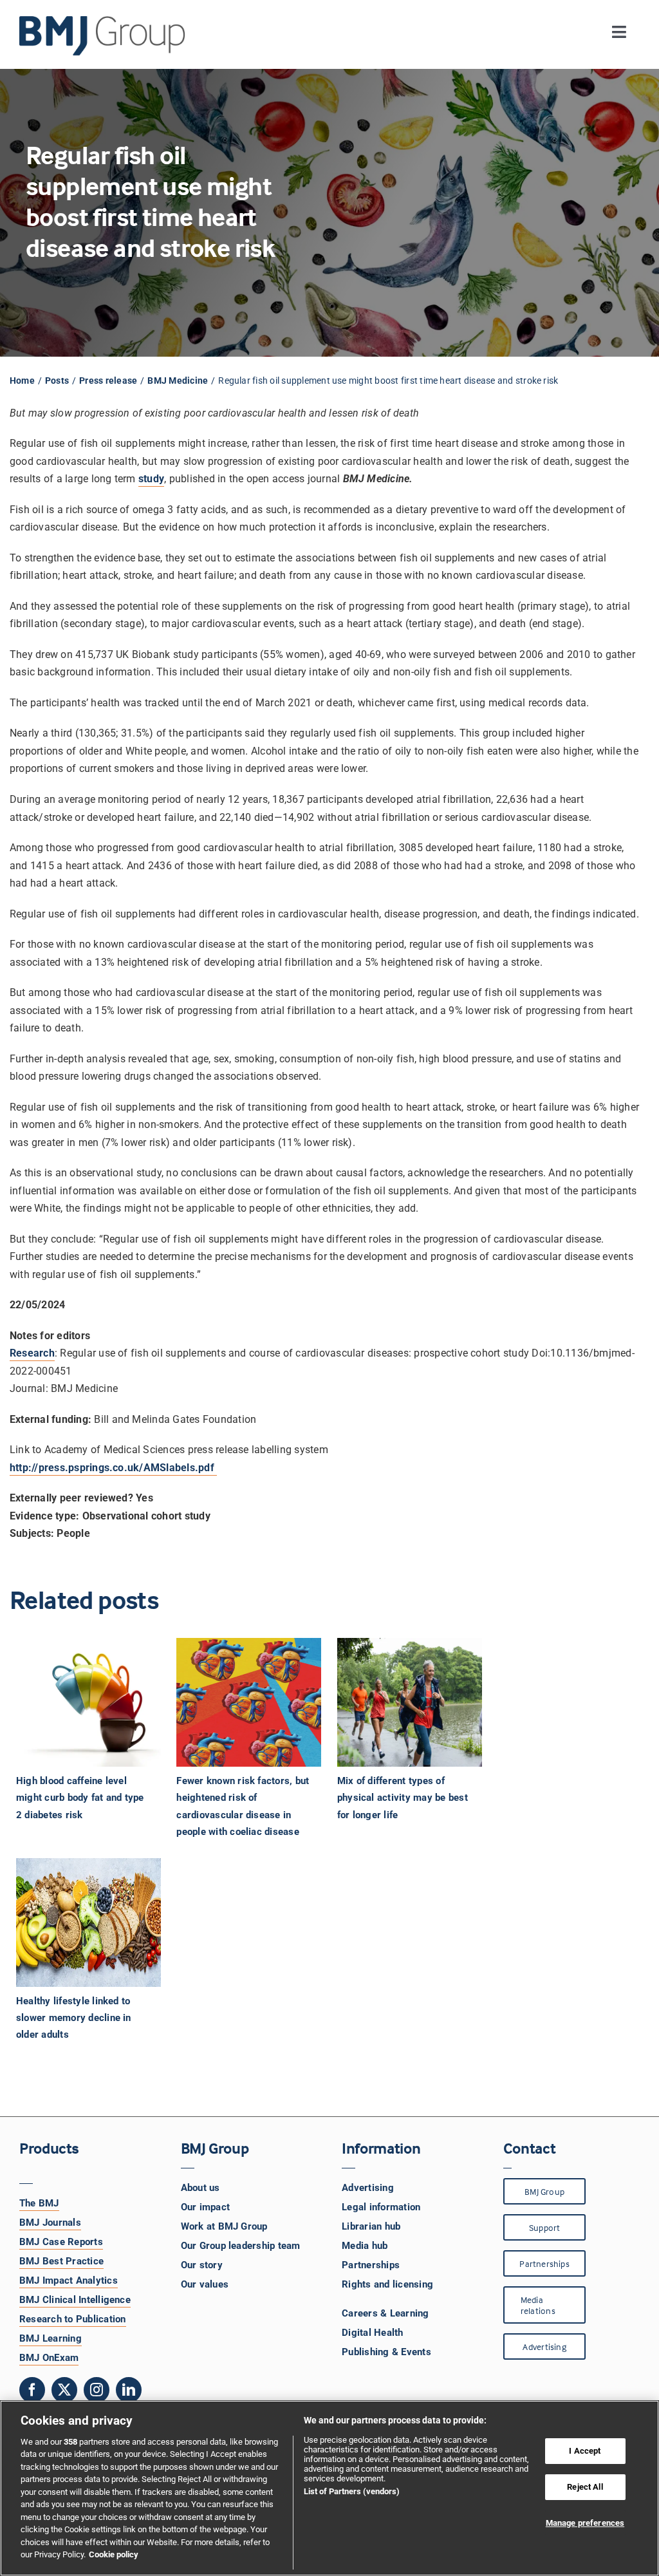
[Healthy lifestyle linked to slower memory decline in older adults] (88, 1923)
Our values (205, 2284)
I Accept (585, 2451)
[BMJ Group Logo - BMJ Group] (103, 36)
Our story (202, 2265)
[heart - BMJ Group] (249, 1702)
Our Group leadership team (241, 2246)
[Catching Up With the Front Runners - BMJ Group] (410, 1702)
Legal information (381, 2207)
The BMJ (39, 2203)
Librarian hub (371, 2226)
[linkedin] (129, 2390)
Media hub (365, 2246)
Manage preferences (585, 2523)
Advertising (368, 2188)
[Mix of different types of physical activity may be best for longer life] (410, 1702)
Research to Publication (73, 2319)
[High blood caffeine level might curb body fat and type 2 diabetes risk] (88, 1702)
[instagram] (97, 2390)
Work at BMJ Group (224, 2226)
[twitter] (64, 2390)
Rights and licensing (387, 2284)
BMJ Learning (51, 2338)
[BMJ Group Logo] (103, 21)
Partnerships (371, 2265)
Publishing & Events (386, 2352)
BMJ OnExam (49, 2358)
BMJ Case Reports (61, 2242)
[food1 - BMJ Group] (88, 1923)
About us (200, 2188)
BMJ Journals (50, 2223)
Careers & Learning (385, 2313)
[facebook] (32, 2390)
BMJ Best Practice (61, 2261)
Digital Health (372, 2333)
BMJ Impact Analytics (69, 2280)
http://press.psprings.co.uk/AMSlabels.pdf (113, 1468)
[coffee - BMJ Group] (88, 1702)
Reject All (585, 2487)
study (151, 479)
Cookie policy (114, 2554)
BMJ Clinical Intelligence (75, 2300)
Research (32, 1353)
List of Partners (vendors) (352, 2491)
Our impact (205, 2207)
